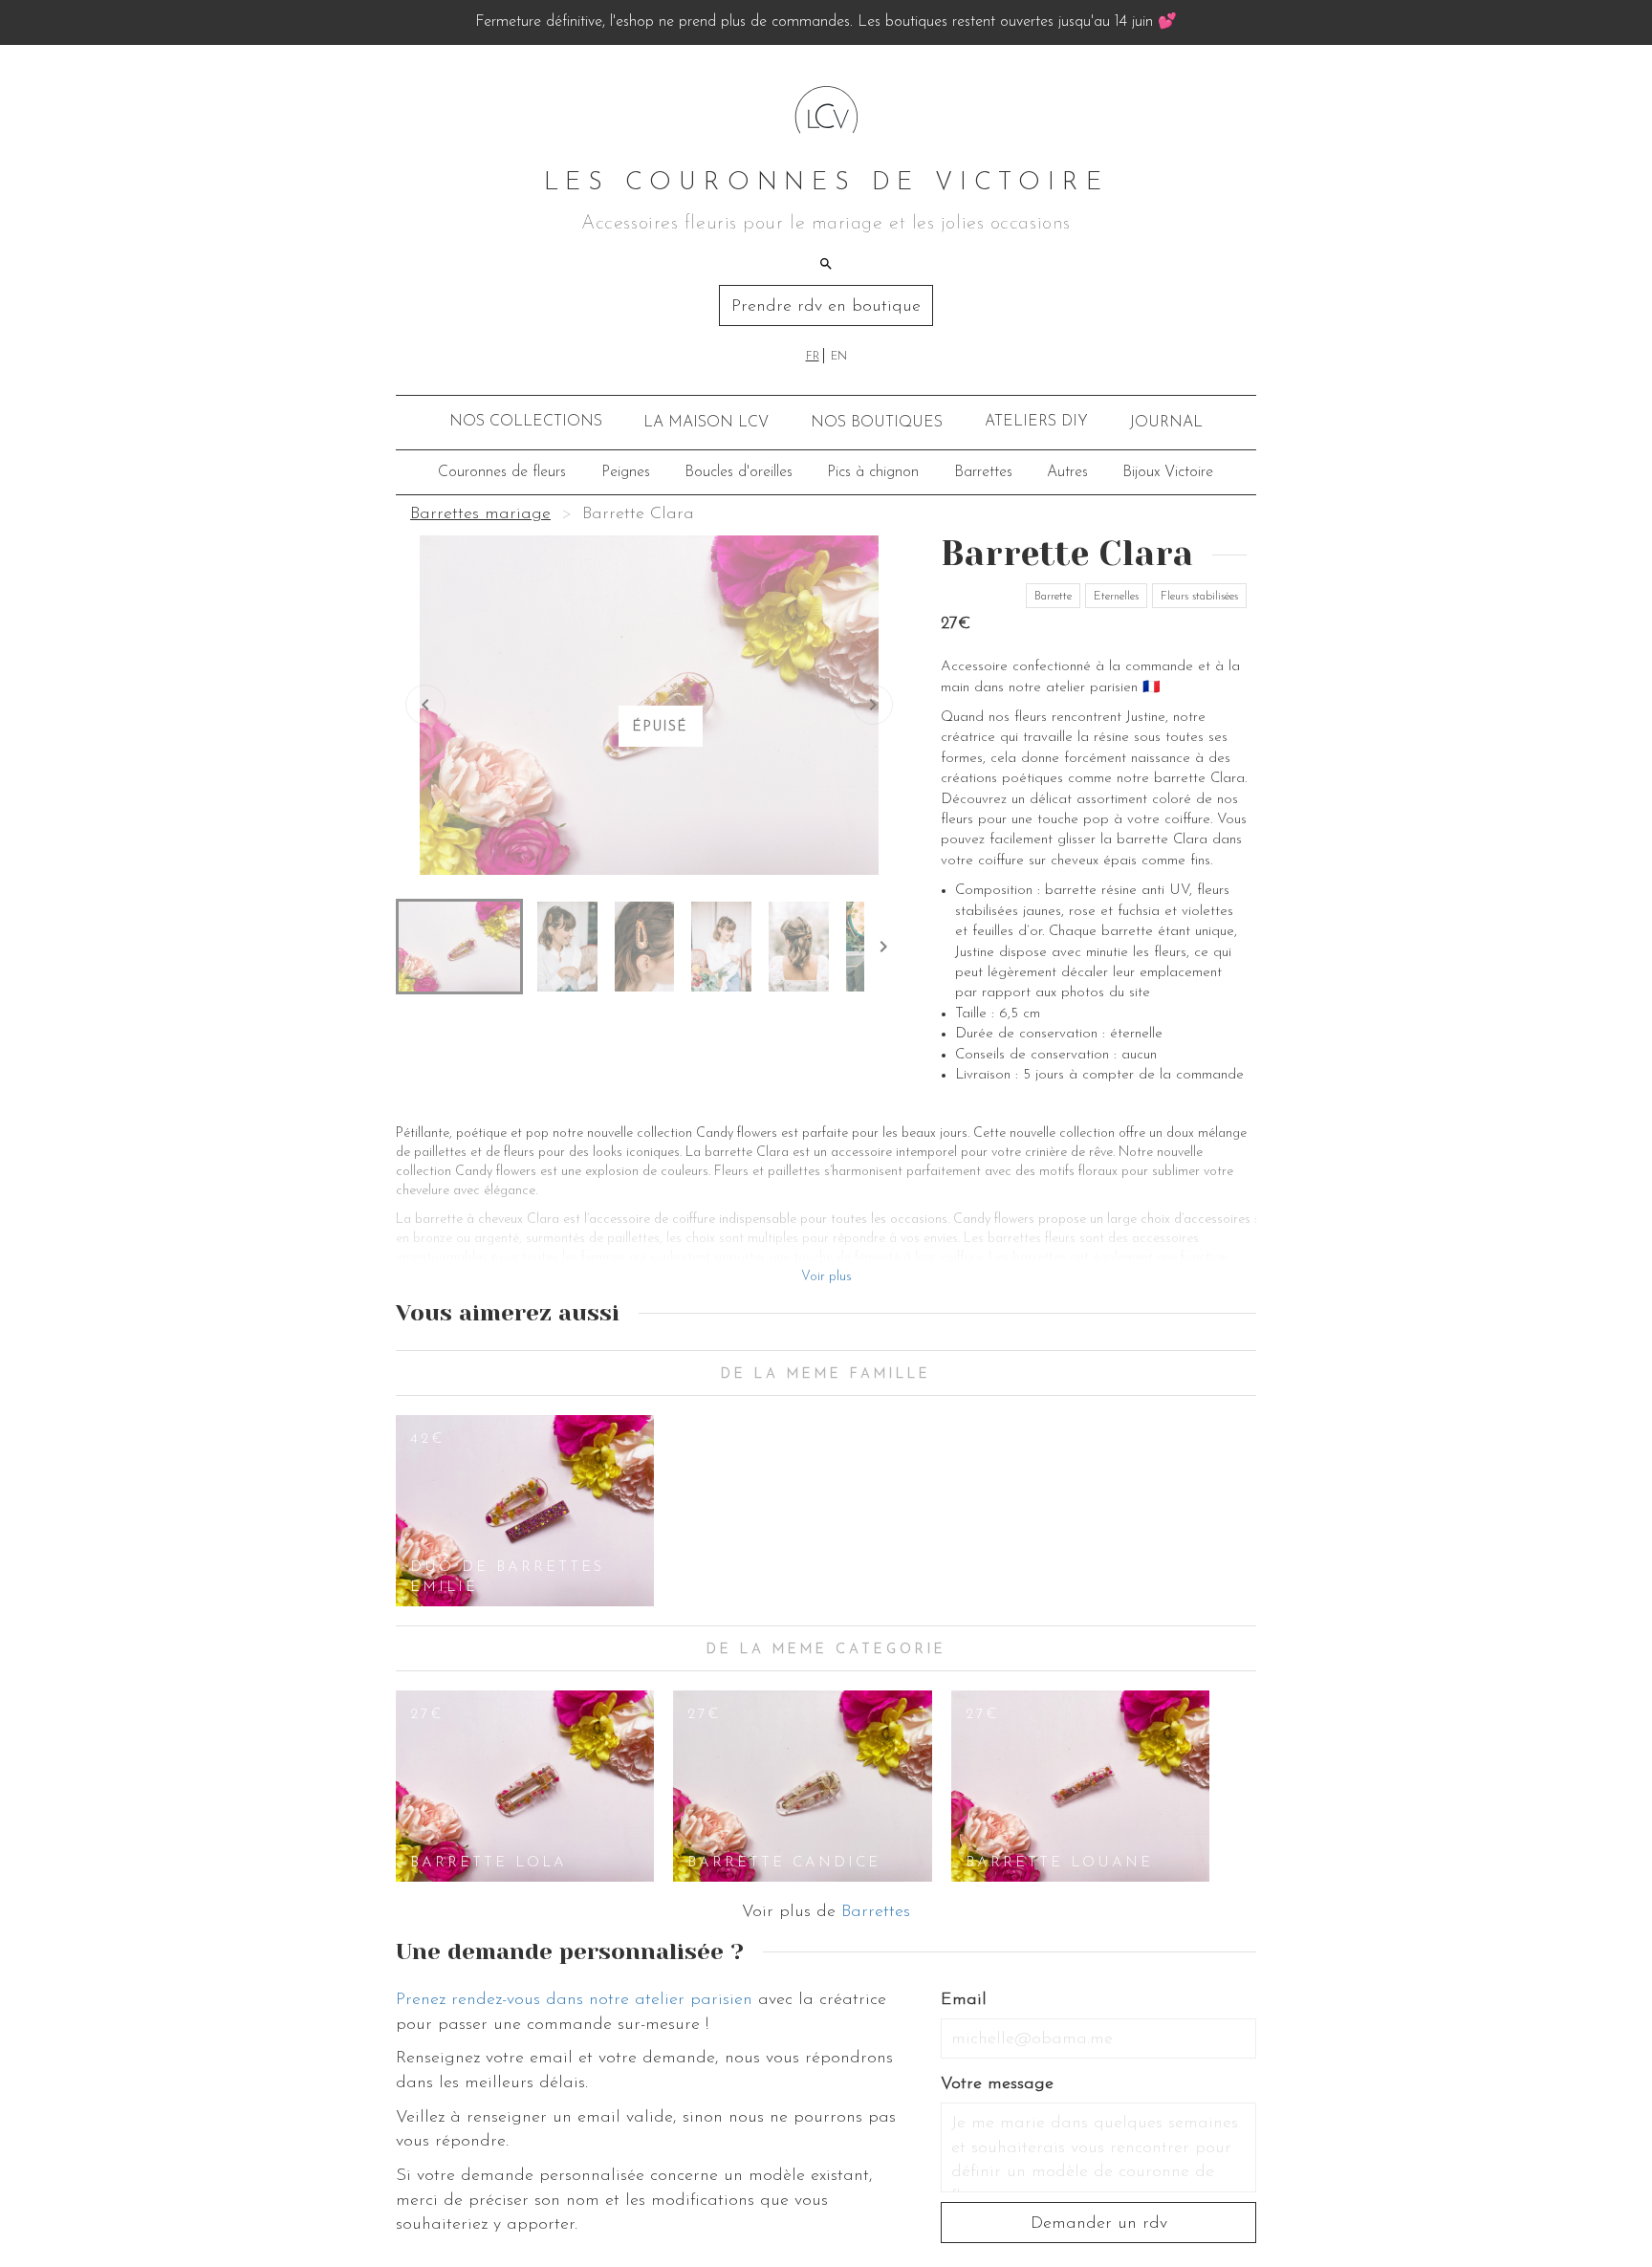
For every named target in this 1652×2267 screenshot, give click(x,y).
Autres (1067, 472)
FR (813, 357)
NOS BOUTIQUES (877, 423)
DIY (1036, 422)
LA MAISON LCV (706, 423)
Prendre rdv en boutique (826, 307)
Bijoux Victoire (1168, 472)
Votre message (997, 2084)
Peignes (626, 472)
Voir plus (826, 1277)
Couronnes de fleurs (502, 472)
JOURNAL (1166, 423)
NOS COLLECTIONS (526, 422)
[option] (525, 1511)
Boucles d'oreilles (739, 472)
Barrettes (983, 472)
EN (839, 357)
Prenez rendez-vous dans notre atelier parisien (574, 2000)
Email (964, 2000)
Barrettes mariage (480, 514)
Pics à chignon (873, 472)
